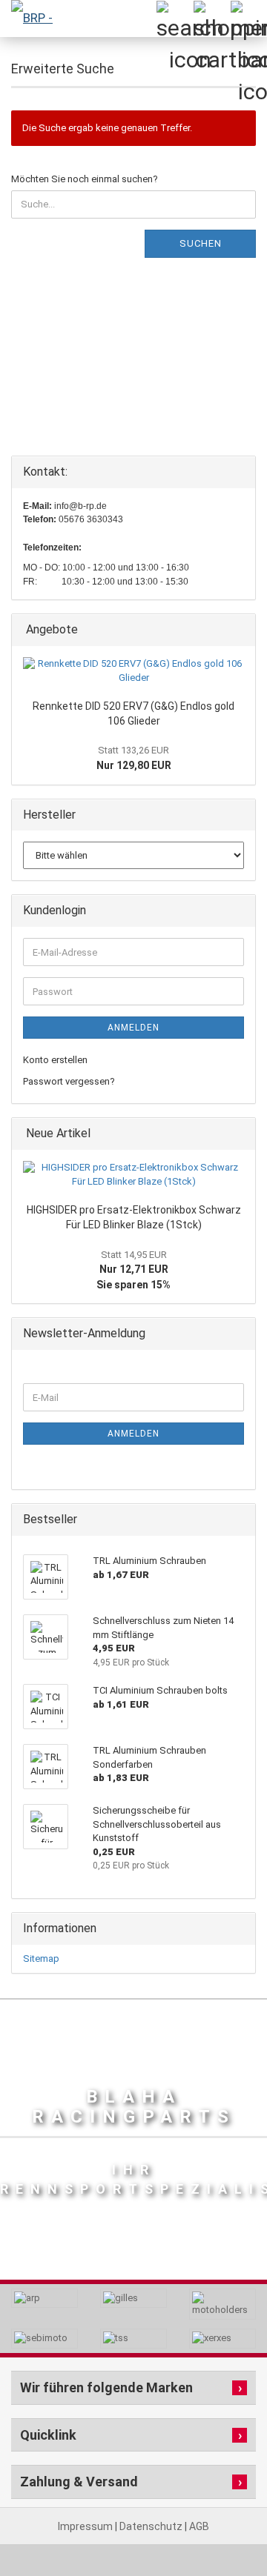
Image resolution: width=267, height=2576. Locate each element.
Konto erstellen (55, 1060)
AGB (199, 2526)
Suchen (201, 243)
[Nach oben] (226, 2532)
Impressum (86, 2526)
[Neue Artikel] (240, 1134)
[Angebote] (240, 630)
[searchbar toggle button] (174, 19)
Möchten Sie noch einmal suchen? (85, 179)
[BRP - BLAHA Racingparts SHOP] (30, 19)
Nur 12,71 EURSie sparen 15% (133, 1270)
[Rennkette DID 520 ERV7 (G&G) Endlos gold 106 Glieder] (133, 671)
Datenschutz (152, 2526)
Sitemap (41, 1958)
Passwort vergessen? (69, 1081)
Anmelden (133, 1028)
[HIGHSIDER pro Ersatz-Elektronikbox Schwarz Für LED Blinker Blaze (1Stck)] (133, 1175)
